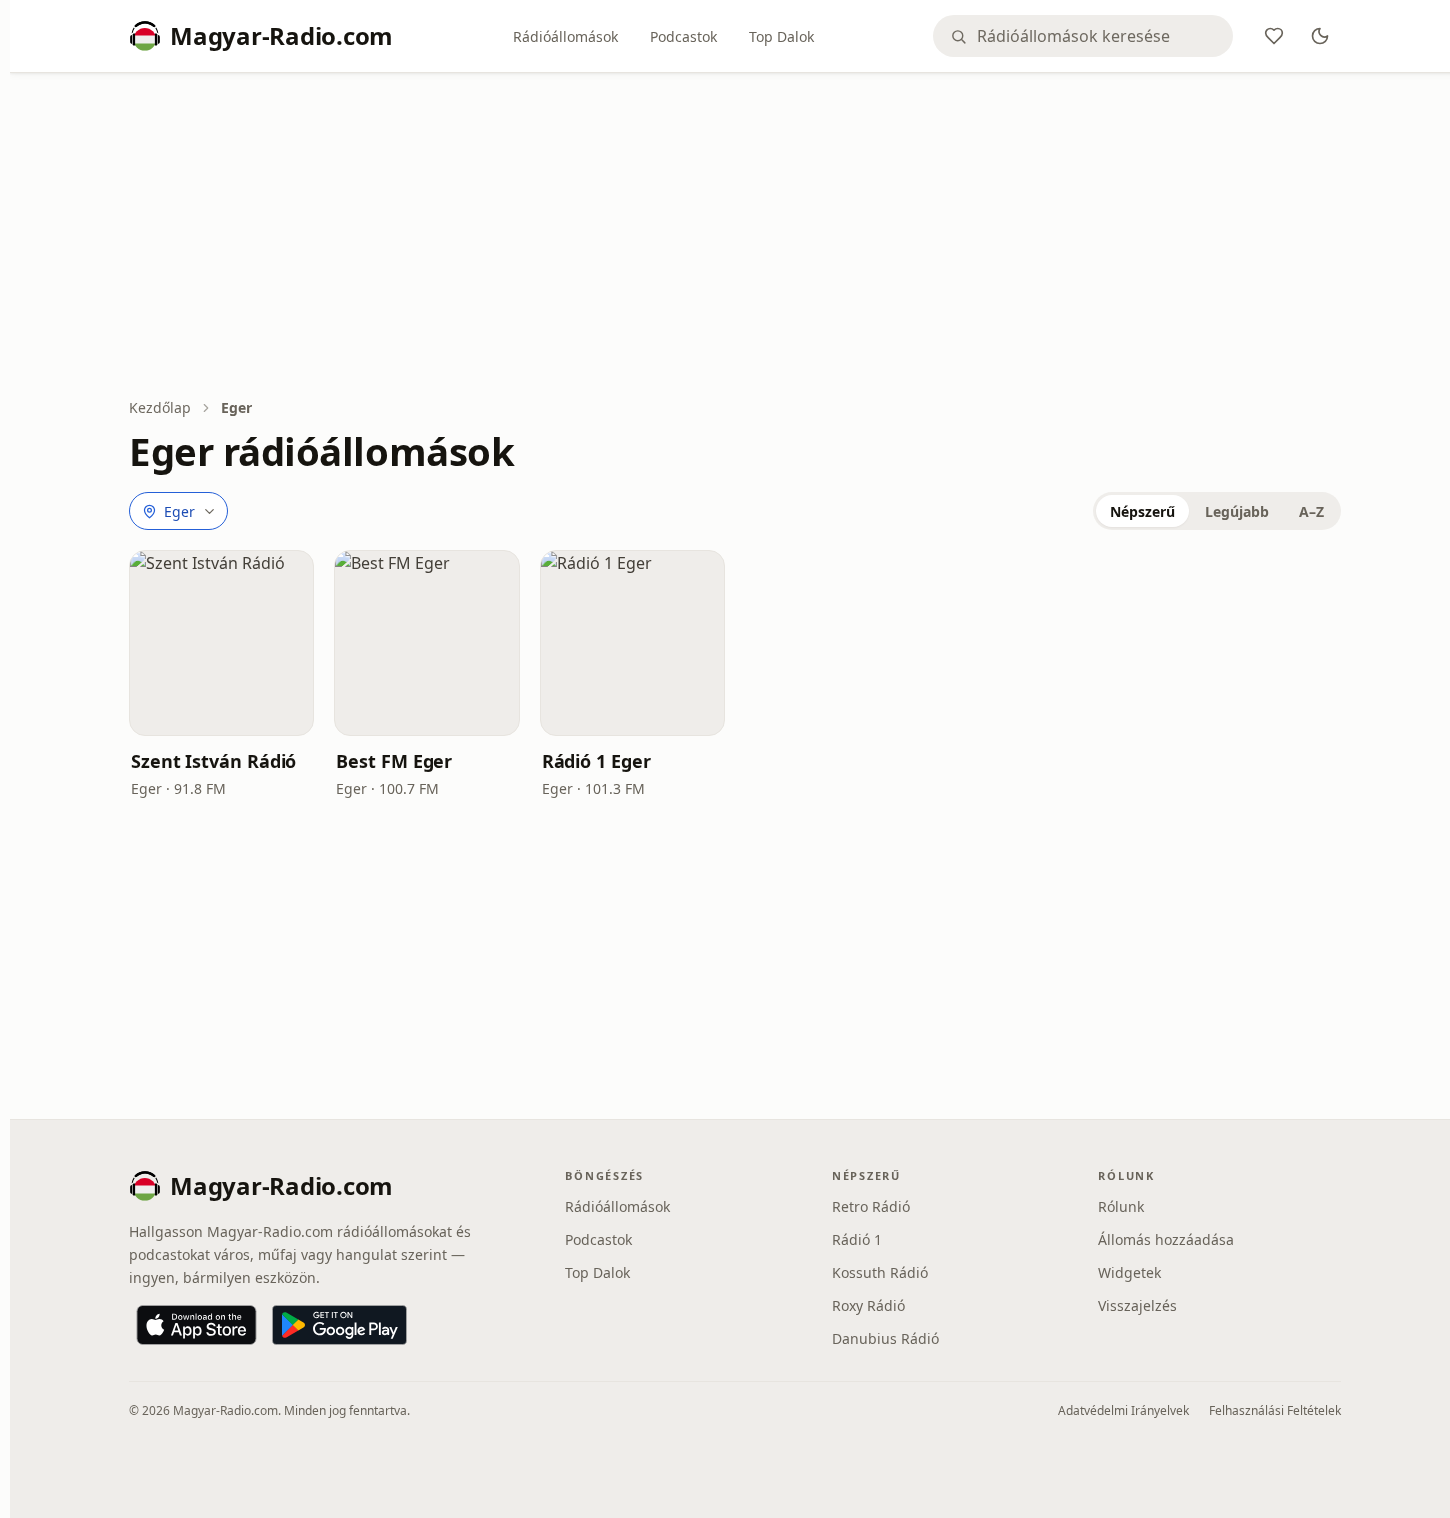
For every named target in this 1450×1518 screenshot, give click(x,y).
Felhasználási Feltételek (1275, 1410)
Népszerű (1142, 511)
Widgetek (1129, 1272)
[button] (221, 642)
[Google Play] (339, 1325)
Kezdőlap (160, 407)
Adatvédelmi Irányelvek (1123, 1410)
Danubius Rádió (885, 1338)
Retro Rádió (871, 1206)
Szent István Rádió (213, 761)
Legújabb (1237, 511)
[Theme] (1320, 36)
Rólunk (1121, 1206)
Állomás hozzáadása (1166, 1239)
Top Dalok (781, 36)
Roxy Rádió (868, 1305)
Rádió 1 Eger (596, 761)
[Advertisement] (735, 237)
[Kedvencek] (1274, 36)
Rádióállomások (565, 36)
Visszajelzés (1137, 1305)
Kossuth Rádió (880, 1272)
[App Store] (196, 1325)
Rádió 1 (857, 1239)
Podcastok (683, 36)
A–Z (1311, 511)
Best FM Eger (394, 761)
